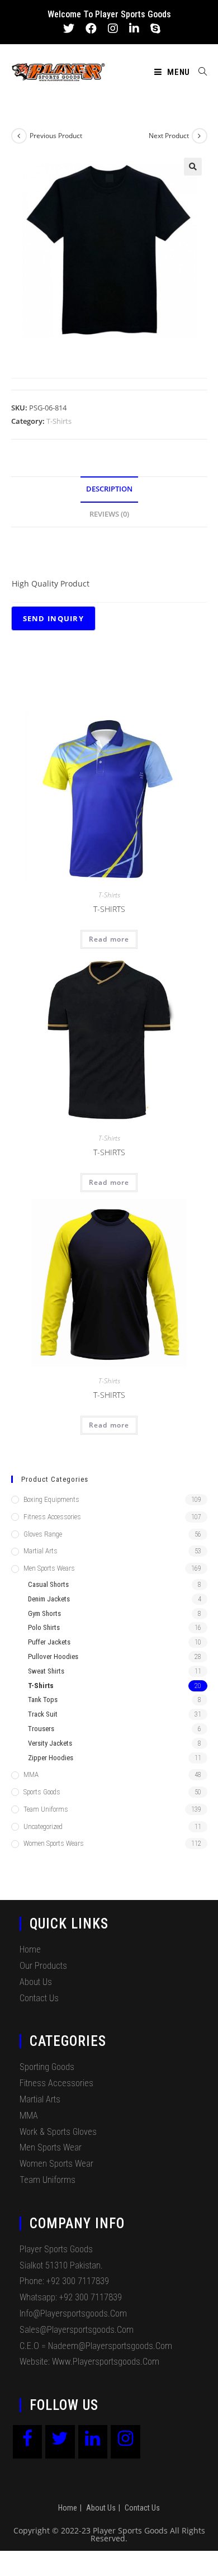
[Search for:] (199, 72)
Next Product (169, 136)
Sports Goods (42, 1792)
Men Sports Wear (51, 2147)
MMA (31, 1774)
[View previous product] (19, 136)
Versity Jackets (50, 1743)
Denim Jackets (49, 1599)
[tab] (109, 490)
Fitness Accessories (52, 1517)
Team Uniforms (46, 1809)
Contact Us (39, 1998)
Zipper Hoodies (51, 1758)
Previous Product (56, 136)
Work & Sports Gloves (58, 2132)
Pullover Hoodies (53, 1656)
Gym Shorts (44, 1613)
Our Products (43, 1966)
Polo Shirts (44, 1627)
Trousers (41, 1729)
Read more (109, 939)
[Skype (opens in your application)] (153, 29)
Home (30, 1949)
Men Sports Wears (49, 1568)
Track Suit (43, 1714)
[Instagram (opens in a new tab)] (113, 29)
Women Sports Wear (56, 2164)
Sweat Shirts (46, 1671)
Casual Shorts (48, 1584)
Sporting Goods (47, 2067)
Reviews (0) (109, 514)
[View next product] (200, 136)
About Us (36, 1982)
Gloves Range (43, 1534)
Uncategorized (43, 1826)
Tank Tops (43, 1700)
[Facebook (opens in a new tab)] (91, 29)
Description (109, 489)
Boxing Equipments (51, 1499)
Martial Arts (41, 1551)
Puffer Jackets (49, 1642)
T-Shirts (59, 421)
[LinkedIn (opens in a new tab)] (134, 29)
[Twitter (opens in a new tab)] (69, 29)
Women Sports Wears (54, 1843)
